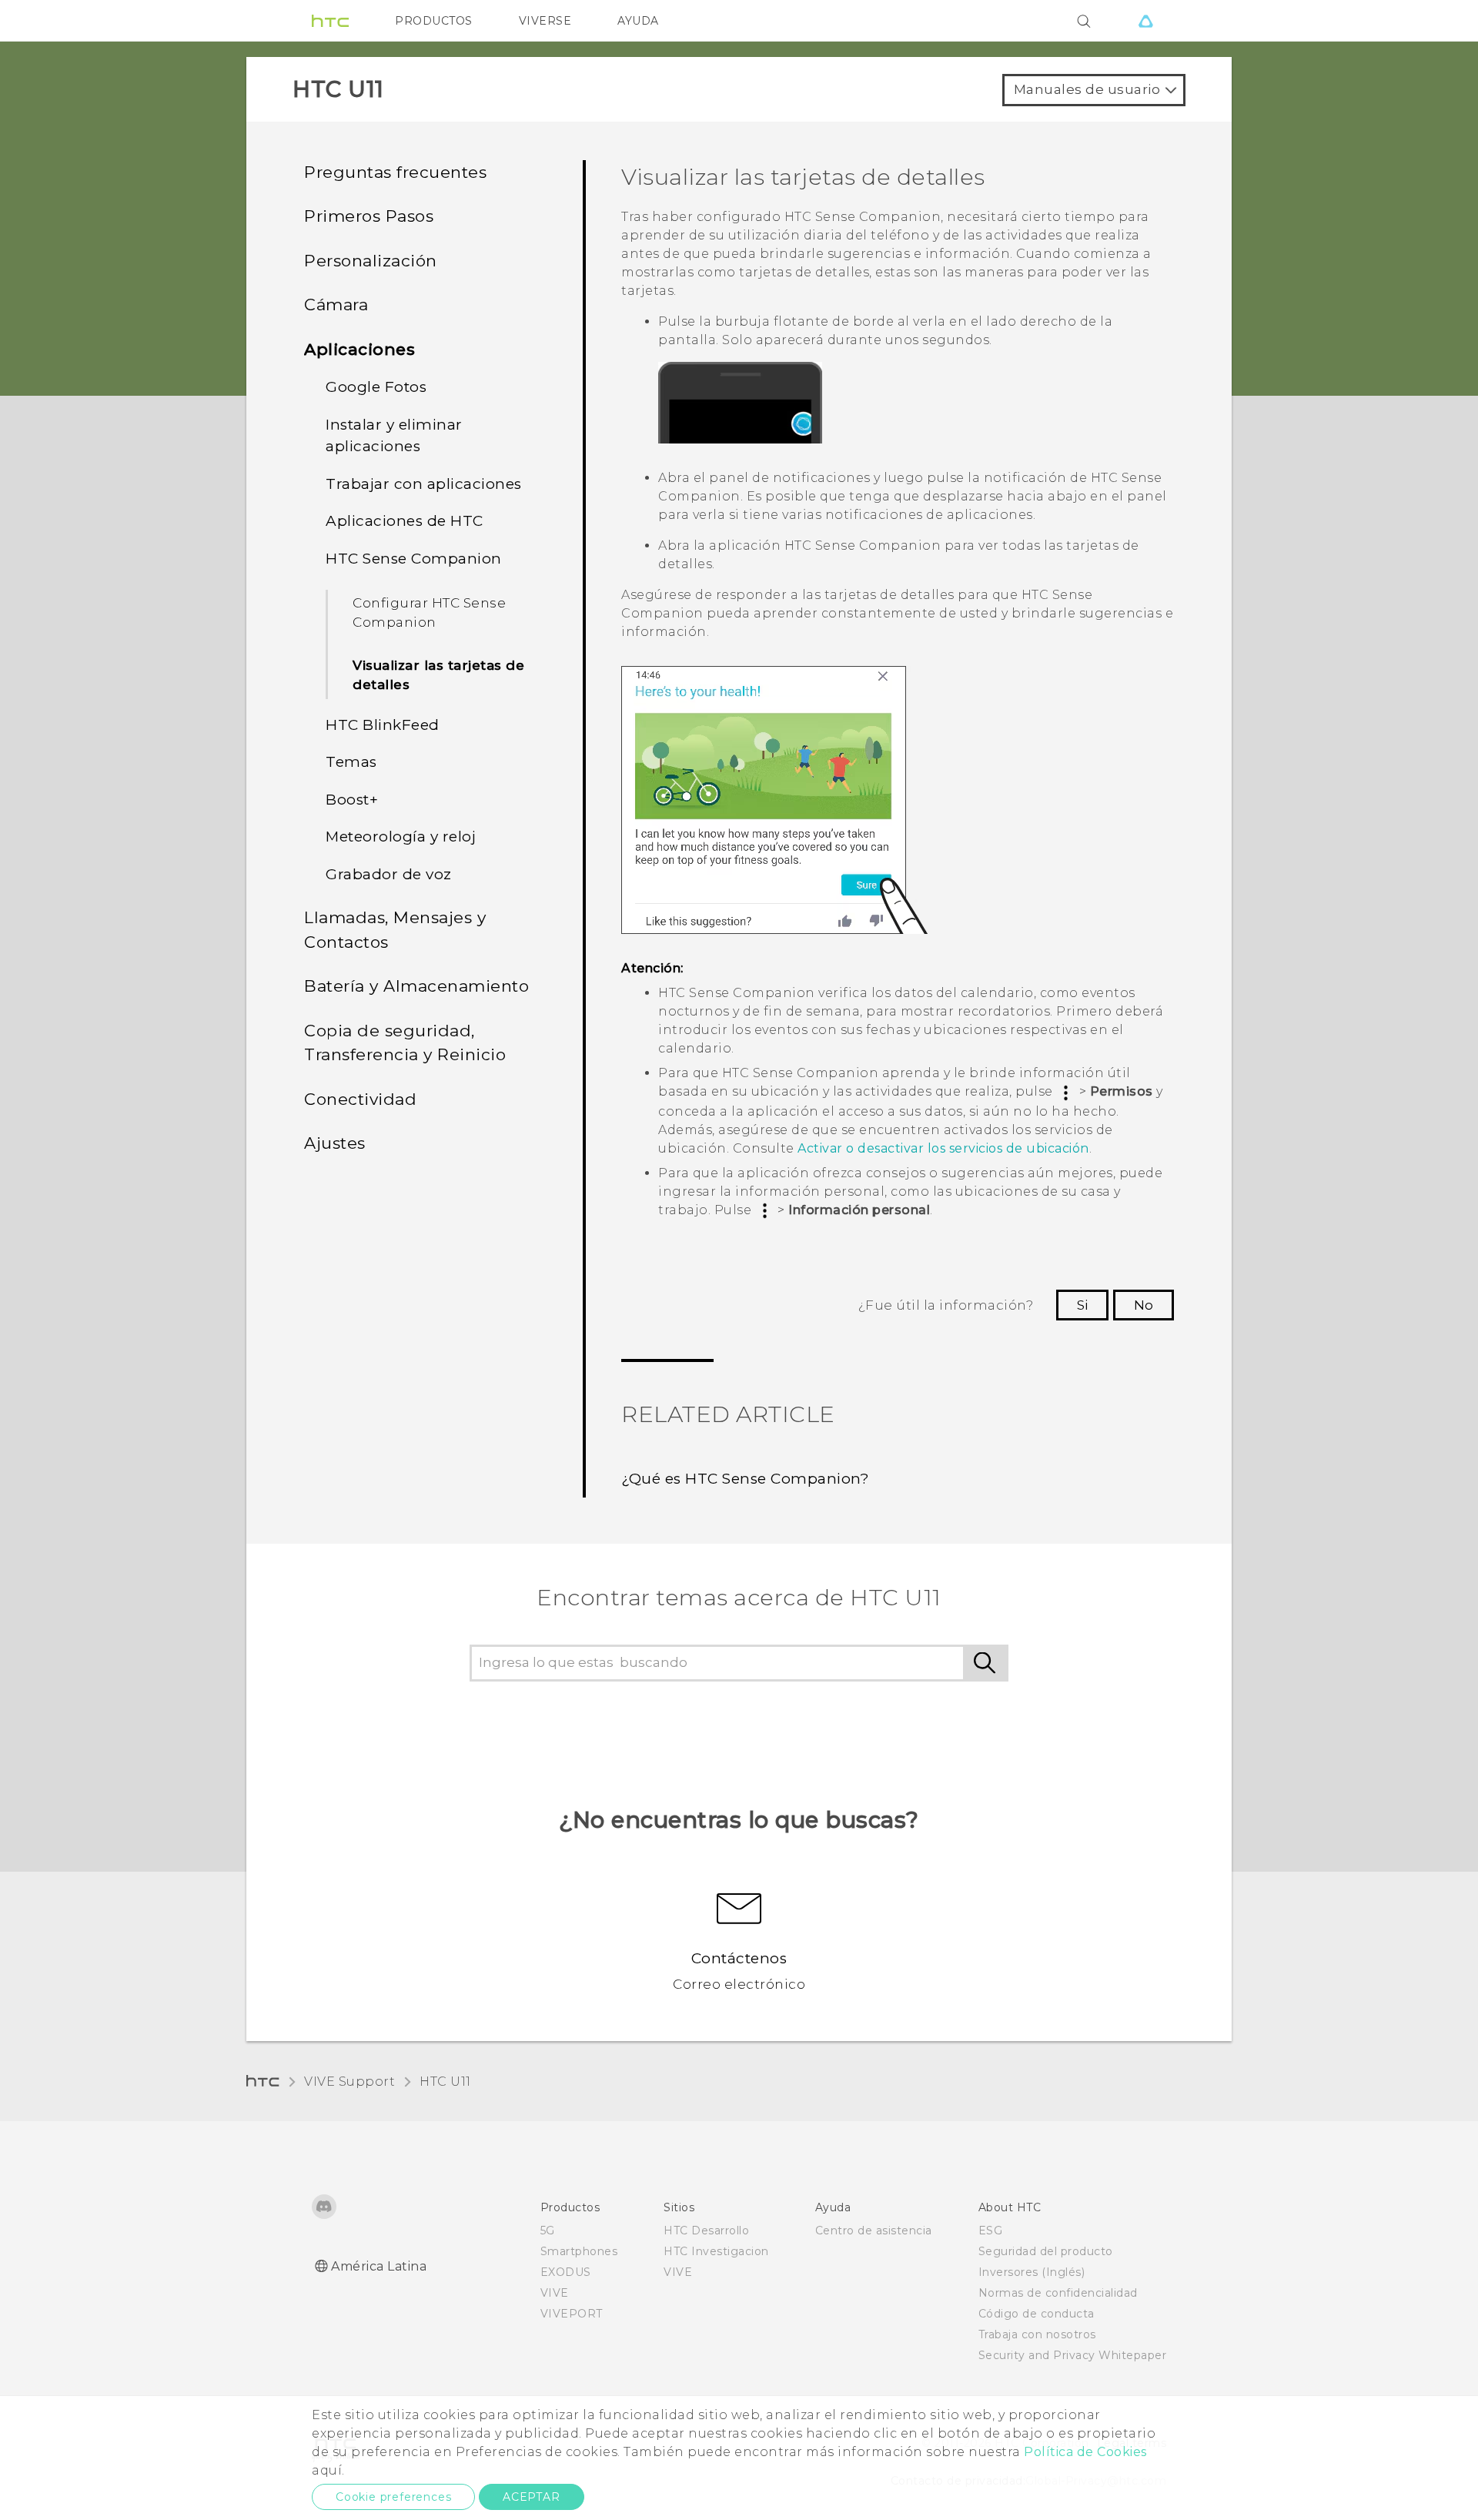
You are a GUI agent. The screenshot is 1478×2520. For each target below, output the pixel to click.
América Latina (379, 2266)
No (1144, 1305)
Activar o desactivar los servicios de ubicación (943, 1148)
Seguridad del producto (1046, 2251)
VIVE (555, 2293)
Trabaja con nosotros (1037, 2334)
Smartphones (579, 2251)
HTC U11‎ (445, 2082)
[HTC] (330, 21)
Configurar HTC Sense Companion (429, 613)
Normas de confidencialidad (1058, 2293)
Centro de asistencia (874, 2231)
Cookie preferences (393, 2497)
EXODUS (566, 2272)
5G (548, 2231)
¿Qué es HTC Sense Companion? (745, 1479)
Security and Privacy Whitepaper (1073, 2355)
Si (1082, 1305)
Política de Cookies (1085, 2452)
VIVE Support (349, 2082)
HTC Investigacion (716, 2251)
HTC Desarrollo (706, 2231)
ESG (991, 2231)
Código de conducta (1037, 2314)
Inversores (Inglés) (1032, 2272)
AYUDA (638, 21)
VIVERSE (545, 21)
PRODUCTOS (434, 21)
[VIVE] (1145, 21)
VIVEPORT (572, 2314)
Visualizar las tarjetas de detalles (438, 675)
